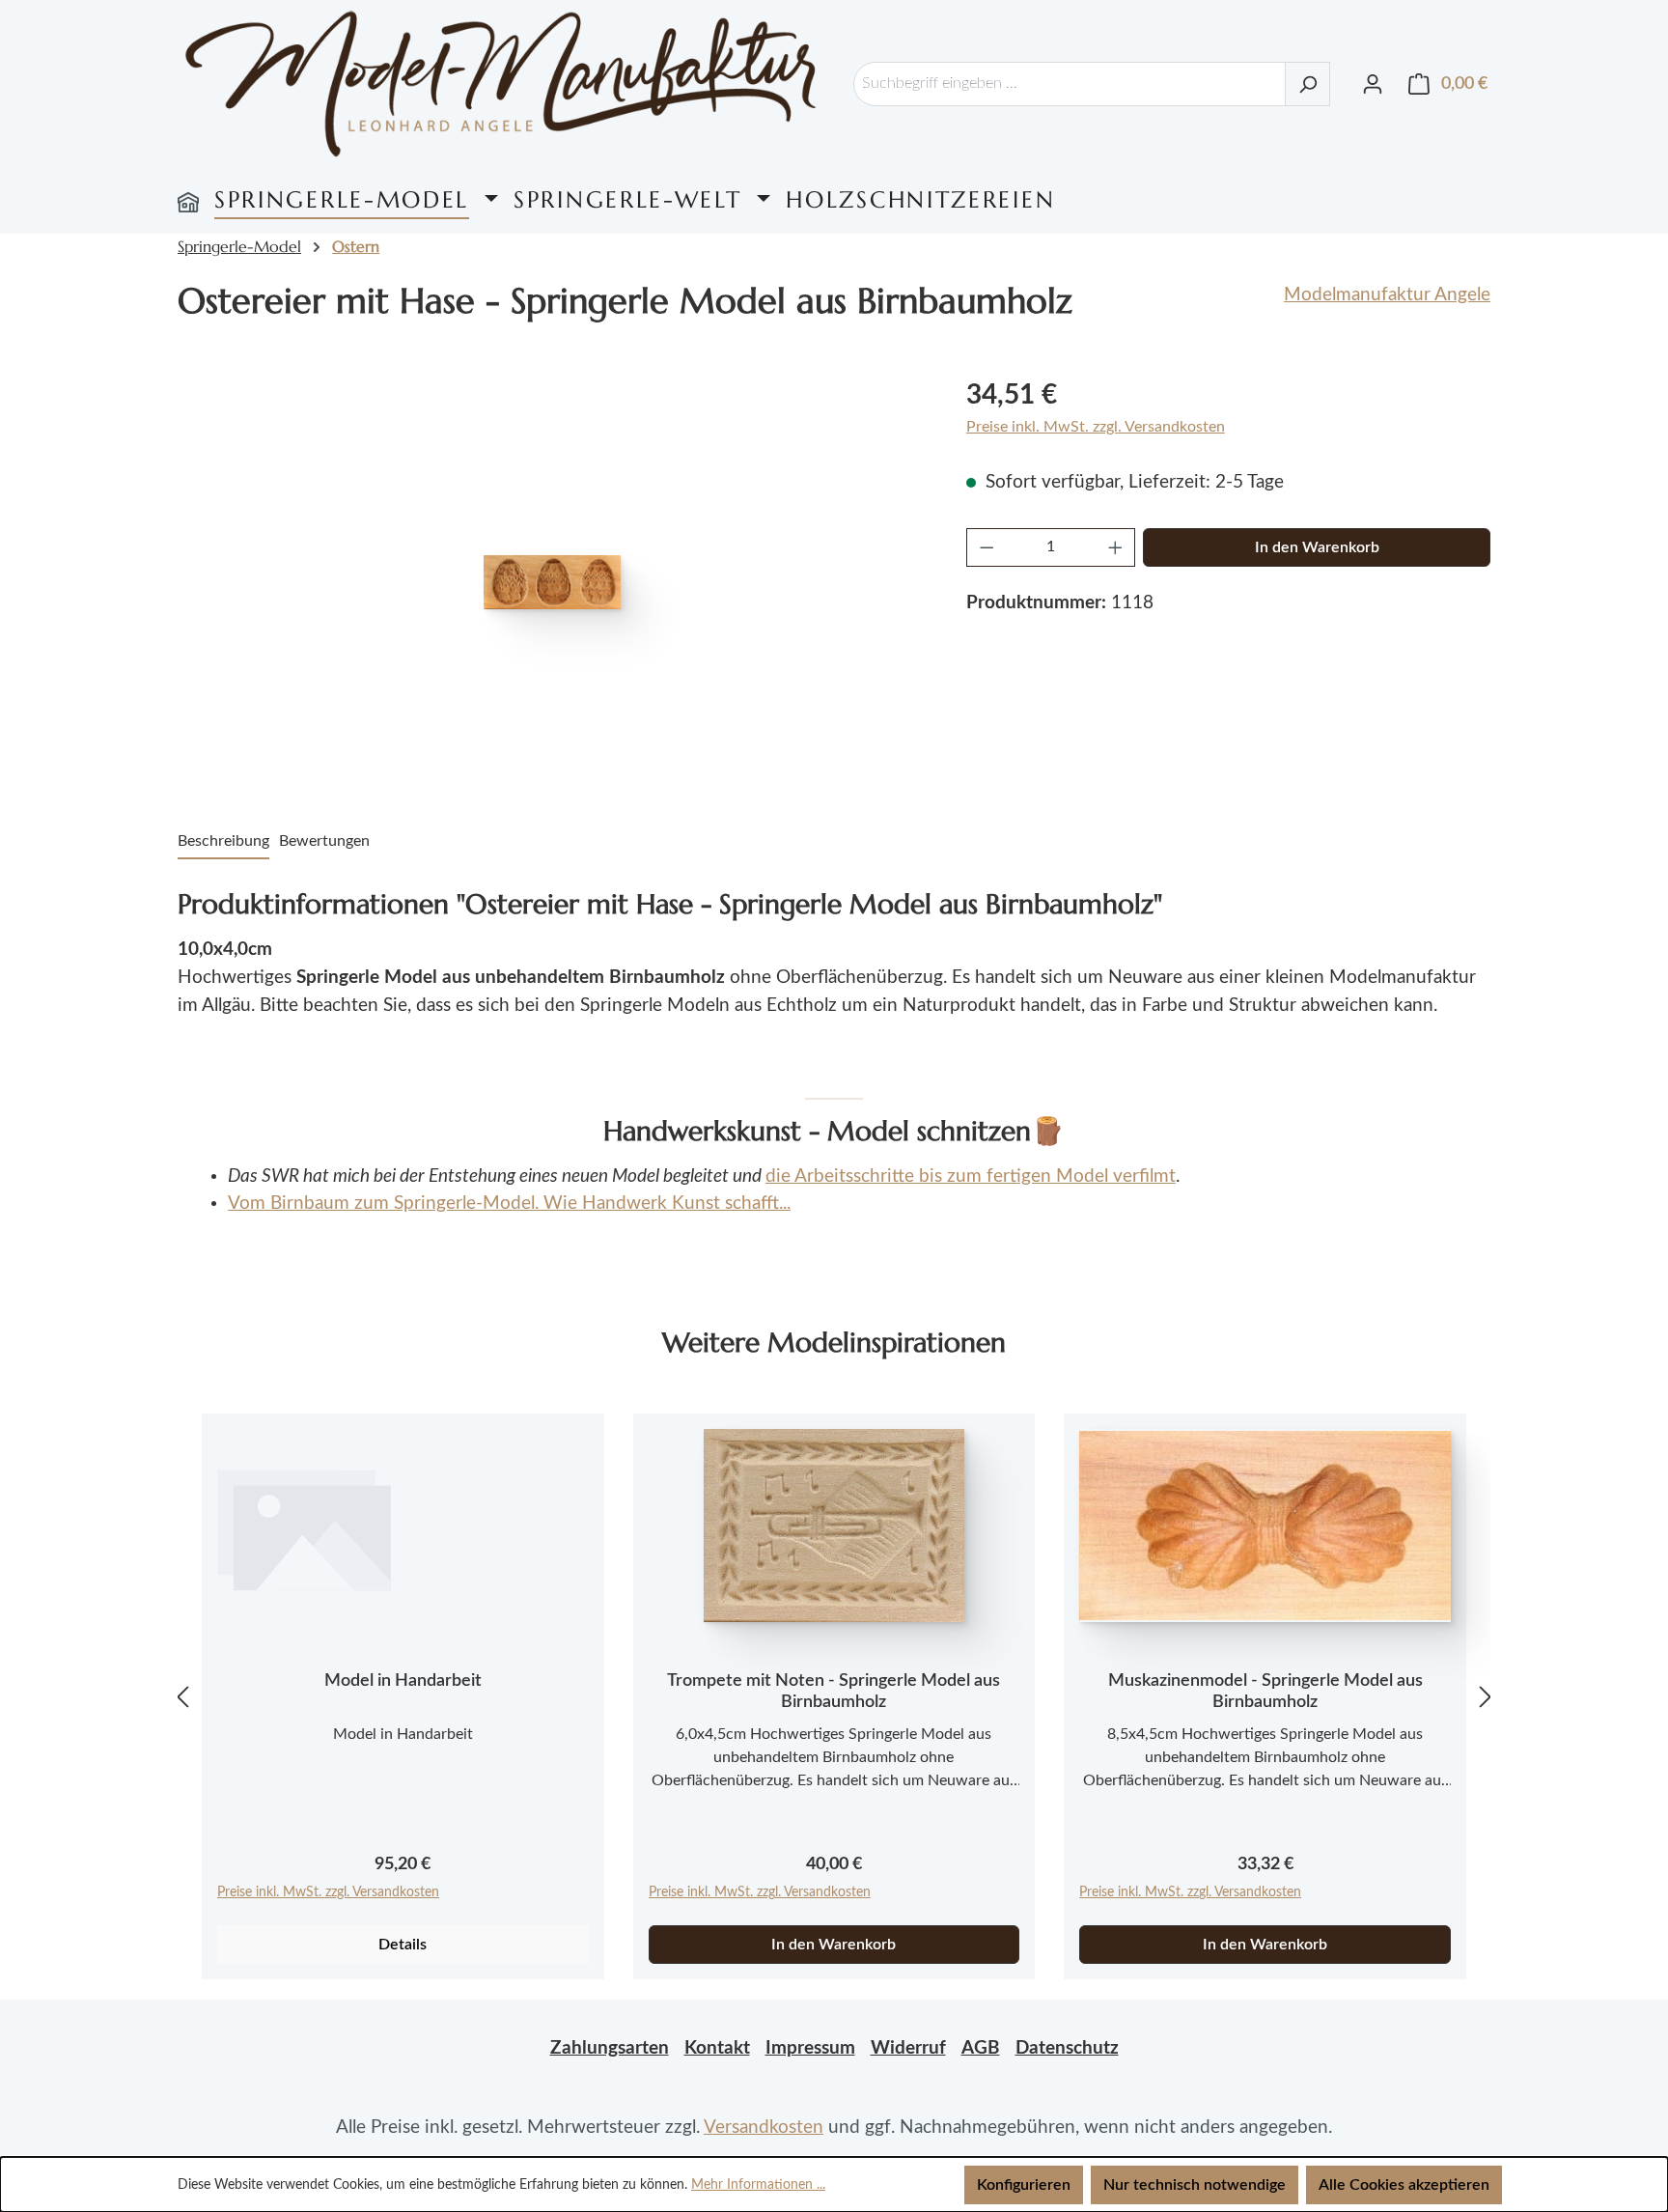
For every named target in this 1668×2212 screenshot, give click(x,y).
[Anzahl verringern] (987, 547)
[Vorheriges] (182, 1697)
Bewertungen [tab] (324, 841)
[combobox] (1070, 84)
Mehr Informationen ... (758, 2185)
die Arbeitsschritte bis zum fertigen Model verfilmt (971, 1176)
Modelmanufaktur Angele (1387, 295)
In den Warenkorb (1317, 547)
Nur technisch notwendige (1195, 2185)
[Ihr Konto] (1373, 84)
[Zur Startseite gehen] (501, 84)
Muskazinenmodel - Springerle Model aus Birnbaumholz (1265, 1692)
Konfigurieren (1024, 2185)
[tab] (223, 842)
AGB (981, 2048)
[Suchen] (1307, 84)
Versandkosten (764, 2128)
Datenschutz (1067, 2048)
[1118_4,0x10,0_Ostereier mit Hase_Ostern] (552, 582)
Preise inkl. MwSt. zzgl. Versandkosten (1096, 427)
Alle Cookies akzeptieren (1404, 2185)
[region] (553, 582)
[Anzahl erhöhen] (1116, 547)
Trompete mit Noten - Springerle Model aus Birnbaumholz (834, 1692)
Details (403, 1945)
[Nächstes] (1486, 1697)
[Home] (188, 200)
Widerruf (908, 2048)
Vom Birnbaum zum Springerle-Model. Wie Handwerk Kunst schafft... (509, 1204)
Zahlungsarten (610, 2048)
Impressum (810, 2048)
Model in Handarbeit (403, 1681)
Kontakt (717, 2048)
